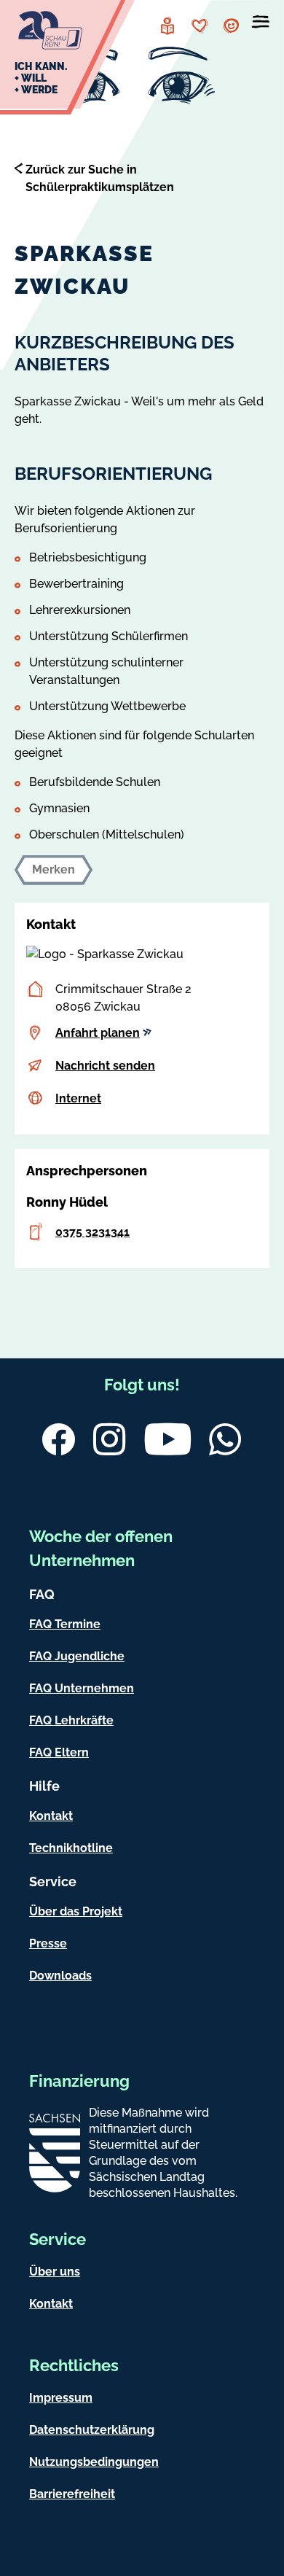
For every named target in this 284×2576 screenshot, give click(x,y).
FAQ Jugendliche (77, 1656)
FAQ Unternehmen (82, 1688)
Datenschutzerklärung (92, 2430)
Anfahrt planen (98, 1033)
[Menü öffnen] (261, 25)
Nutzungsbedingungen (94, 2462)
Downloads (60, 1976)
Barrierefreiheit (72, 2494)
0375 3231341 (92, 1232)
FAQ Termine (65, 1624)
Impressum (61, 2398)
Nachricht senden (105, 1066)
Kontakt (51, 1816)
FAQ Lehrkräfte (71, 1720)
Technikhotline (71, 1848)
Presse (48, 1943)
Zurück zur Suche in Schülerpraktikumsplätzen (100, 178)
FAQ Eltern (59, 1752)
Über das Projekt (76, 1911)
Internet (78, 1098)
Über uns (55, 2272)
